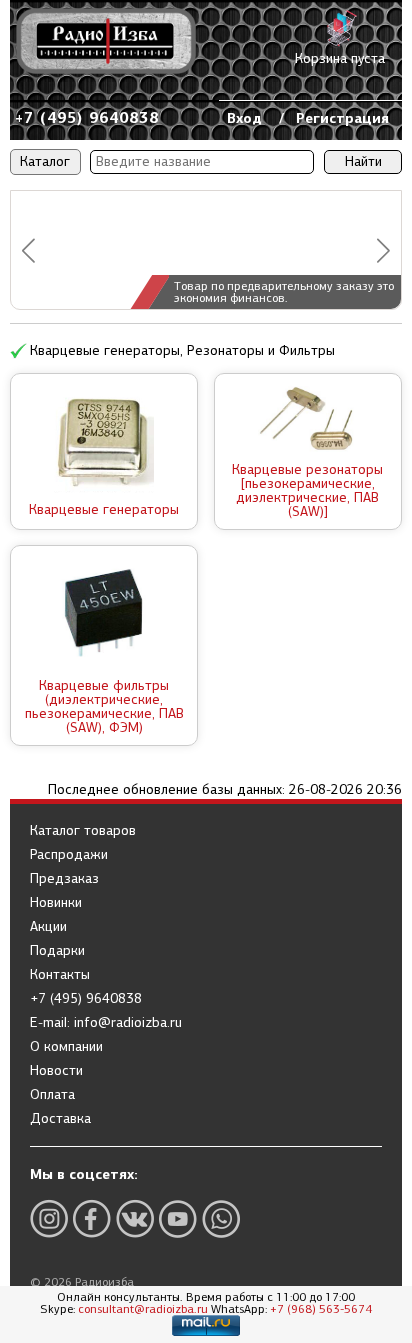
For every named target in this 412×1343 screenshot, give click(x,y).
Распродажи (69, 855)
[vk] (135, 1218)
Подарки (57, 951)
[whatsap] (221, 1218)
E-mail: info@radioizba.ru (106, 1023)
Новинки (56, 903)
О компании (66, 1047)
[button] (28, 250)
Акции (48, 927)
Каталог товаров (83, 831)
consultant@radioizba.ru (143, 1309)
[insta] (49, 1218)
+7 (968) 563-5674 (321, 1309)
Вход (244, 118)
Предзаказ (64, 879)
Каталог (45, 161)
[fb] (92, 1218)
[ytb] (178, 1218)
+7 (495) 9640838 (87, 117)
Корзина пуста (340, 58)
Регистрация (342, 118)
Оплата (52, 1095)
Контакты (60, 975)
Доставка (60, 1119)
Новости (56, 1071)
